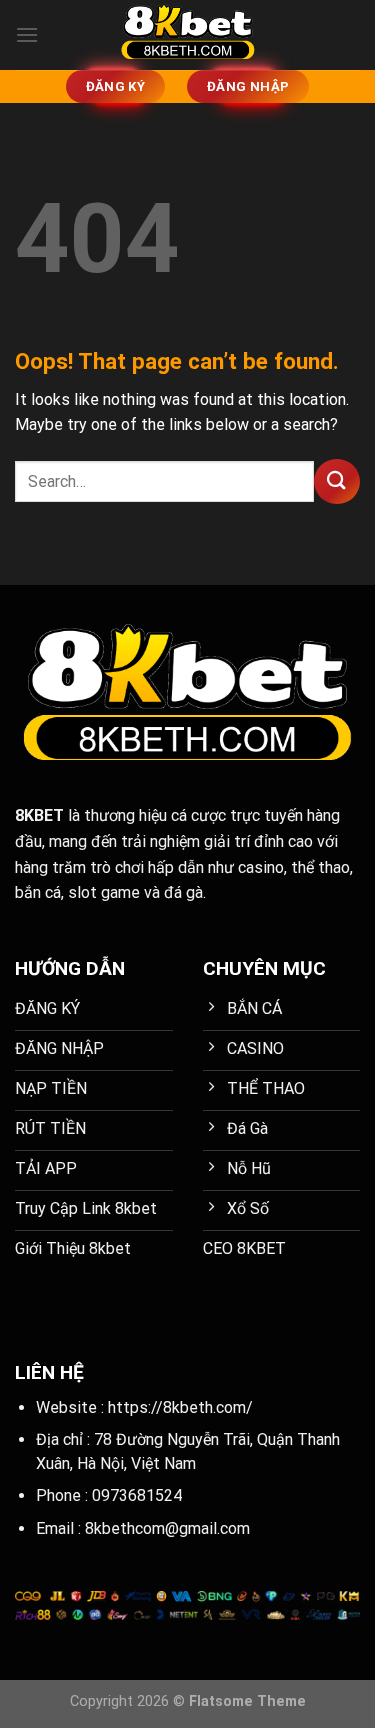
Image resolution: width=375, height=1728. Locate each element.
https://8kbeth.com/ (180, 1407)
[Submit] (337, 481)
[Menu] (27, 34)
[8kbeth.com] (188, 35)
